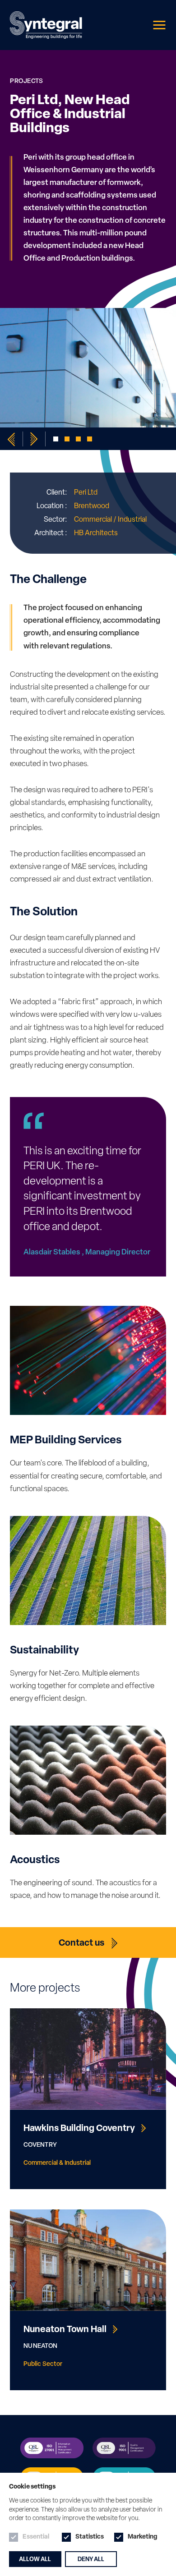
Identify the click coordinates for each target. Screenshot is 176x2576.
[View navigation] (160, 25)
